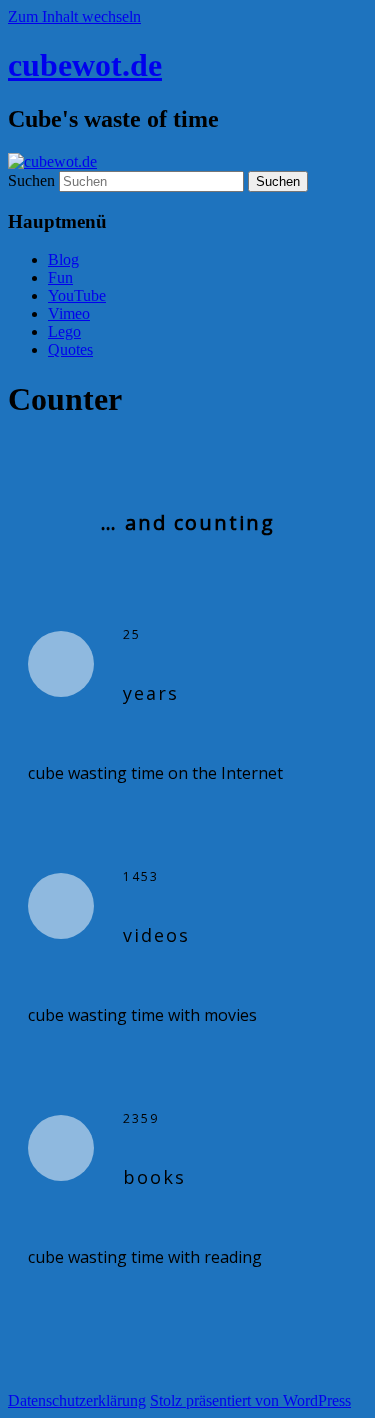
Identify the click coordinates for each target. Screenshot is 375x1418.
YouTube (77, 295)
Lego (64, 331)
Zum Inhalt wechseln (74, 16)
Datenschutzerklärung (77, 1400)
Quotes (70, 349)
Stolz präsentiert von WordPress (250, 1400)
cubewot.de (85, 65)
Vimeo (69, 313)
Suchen (31, 180)
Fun (60, 277)
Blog (63, 259)
